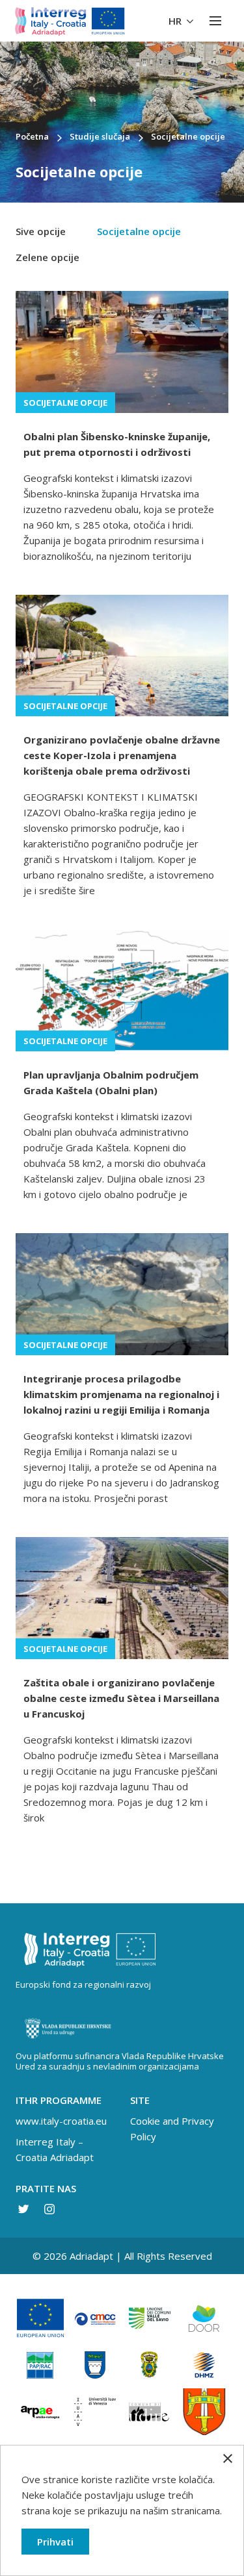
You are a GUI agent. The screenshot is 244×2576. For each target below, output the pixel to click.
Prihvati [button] (55, 2542)
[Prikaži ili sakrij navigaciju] (215, 21)
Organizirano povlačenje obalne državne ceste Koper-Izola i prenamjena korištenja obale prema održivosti (122, 755)
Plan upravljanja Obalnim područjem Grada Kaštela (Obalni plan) (111, 1082)
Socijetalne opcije (139, 231)
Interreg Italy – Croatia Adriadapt (55, 2149)
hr (176, 21)
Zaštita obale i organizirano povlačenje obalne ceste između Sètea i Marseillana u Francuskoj (121, 1698)
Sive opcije (41, 231)
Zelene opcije (47, 257)
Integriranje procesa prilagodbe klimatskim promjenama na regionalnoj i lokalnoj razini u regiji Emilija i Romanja (121, 1394)
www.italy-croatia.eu (61, 2121)
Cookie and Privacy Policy (172, 2129)
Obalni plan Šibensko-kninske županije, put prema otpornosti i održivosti (117, 444)
